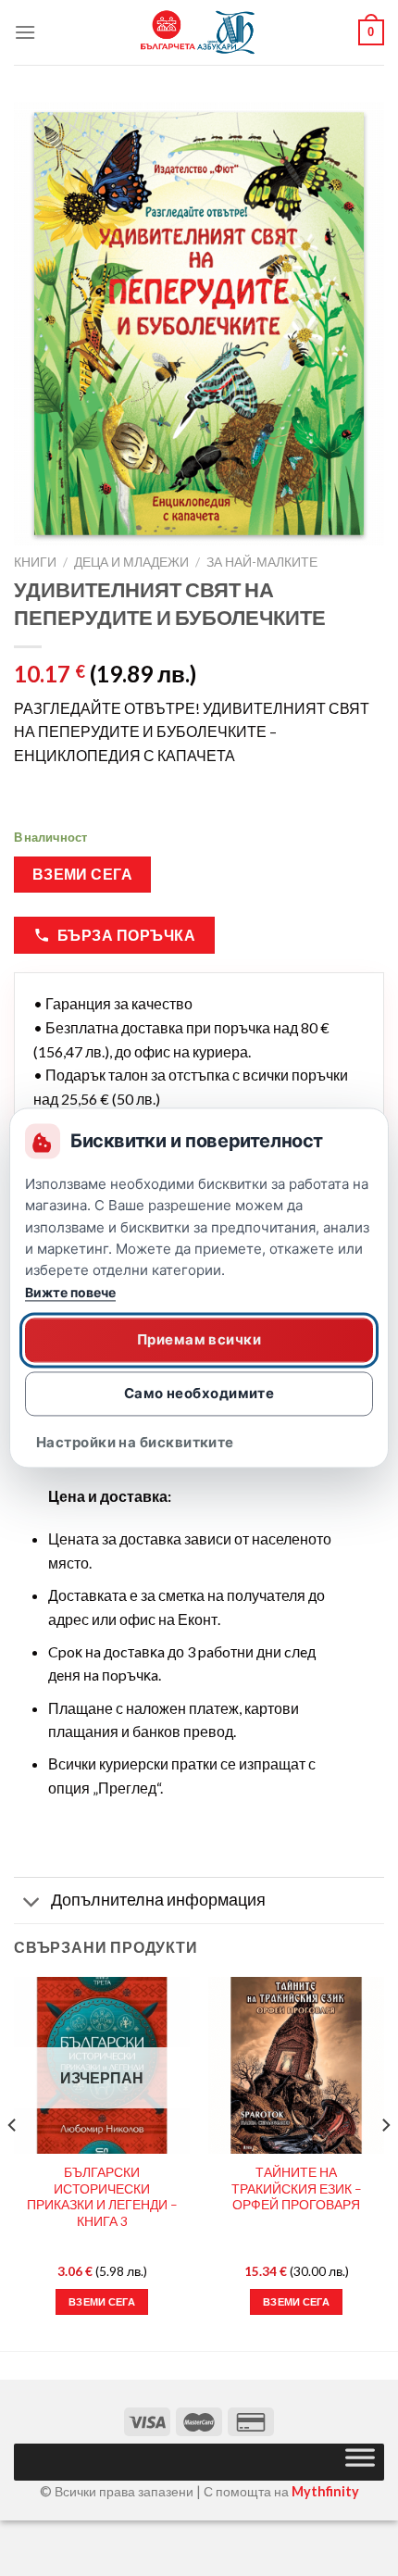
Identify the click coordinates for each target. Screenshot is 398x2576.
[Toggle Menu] (360, 2462)
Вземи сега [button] (296, 2301)
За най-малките (262, 562)
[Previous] (13, 2162)
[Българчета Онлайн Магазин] (199, 32)
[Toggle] (32, 1902)
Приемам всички (199, 1339)
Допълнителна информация (158, 1900)
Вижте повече (70, 1293)
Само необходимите (199, 1393)
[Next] (385, 2162)
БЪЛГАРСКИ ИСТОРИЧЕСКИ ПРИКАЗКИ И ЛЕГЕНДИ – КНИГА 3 (102, 2197)
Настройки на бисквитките (135, 1443)
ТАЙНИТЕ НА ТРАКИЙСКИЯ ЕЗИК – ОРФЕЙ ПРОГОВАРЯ (297, 2188)
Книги (35, 562)
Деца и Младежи (131, 562)
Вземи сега (83, 874)
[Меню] (25, 32)
